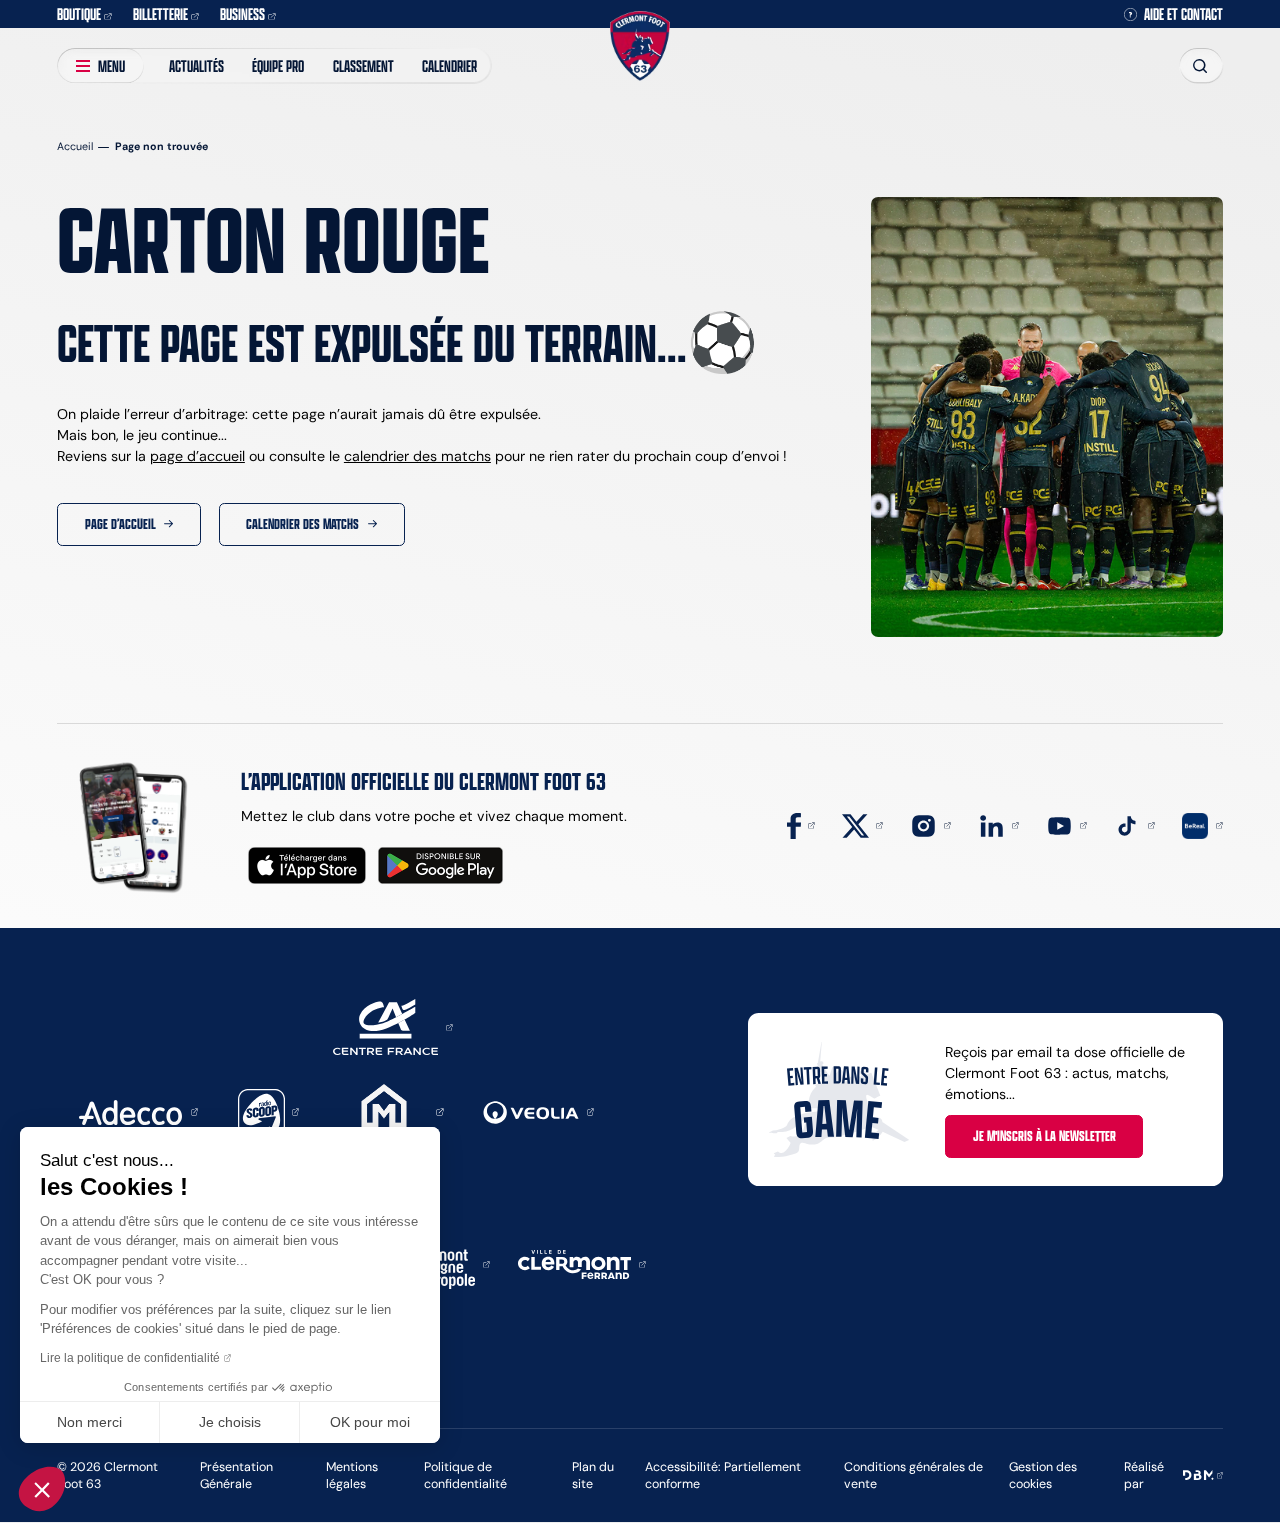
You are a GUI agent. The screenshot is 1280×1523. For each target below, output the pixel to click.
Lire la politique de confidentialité (130, 1358)
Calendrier (449, 65)
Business (242, 13)
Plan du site (593, 1475)
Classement (363, 65)
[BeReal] (1202, 824)
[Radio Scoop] (269, 1111)
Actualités (196, 65)
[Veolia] (538, 1111)
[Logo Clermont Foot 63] (640, 46)
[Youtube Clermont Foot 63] (1066, 824)
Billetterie (160, 13)
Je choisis (230, 1422)
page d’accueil (197, 456)
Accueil (75, 146)
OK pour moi (370, 1422)
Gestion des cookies (1043, 1475)
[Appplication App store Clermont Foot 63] (307, 865)
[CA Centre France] (393, 1026)
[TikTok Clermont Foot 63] (1134, 824)
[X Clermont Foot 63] (862, 824)
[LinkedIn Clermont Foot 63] (998, 824)
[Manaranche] (391, 1111)
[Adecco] (138, 1111)
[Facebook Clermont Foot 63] (801, 824)
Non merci (89, 1422)
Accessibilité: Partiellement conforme (723, 1475)
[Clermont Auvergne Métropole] (443, 1263)
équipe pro (278, 65)
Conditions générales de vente (913, 1475)
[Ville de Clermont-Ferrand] (582, 1263)
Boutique (79, 13)
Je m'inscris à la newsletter (1044, 1135)
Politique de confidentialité (465, 1475)
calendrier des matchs (417, 456)
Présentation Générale (236, 1475)
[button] (42, 1489)
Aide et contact (1183, 14)
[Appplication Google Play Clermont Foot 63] (440, 865)
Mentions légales (352, 1475)
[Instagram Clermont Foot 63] (930, 824)
